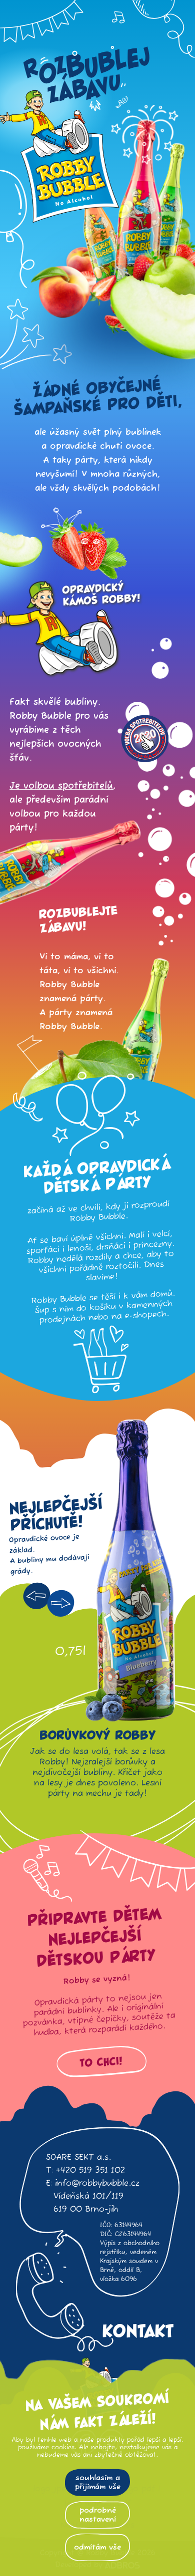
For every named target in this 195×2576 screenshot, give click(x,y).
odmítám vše (97, 2547)
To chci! (101, 2062)
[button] (37, 1596)
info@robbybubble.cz (97, 2184)
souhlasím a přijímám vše (98, 2482)
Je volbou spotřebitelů (61, 786)
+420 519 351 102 (90, 2171)
